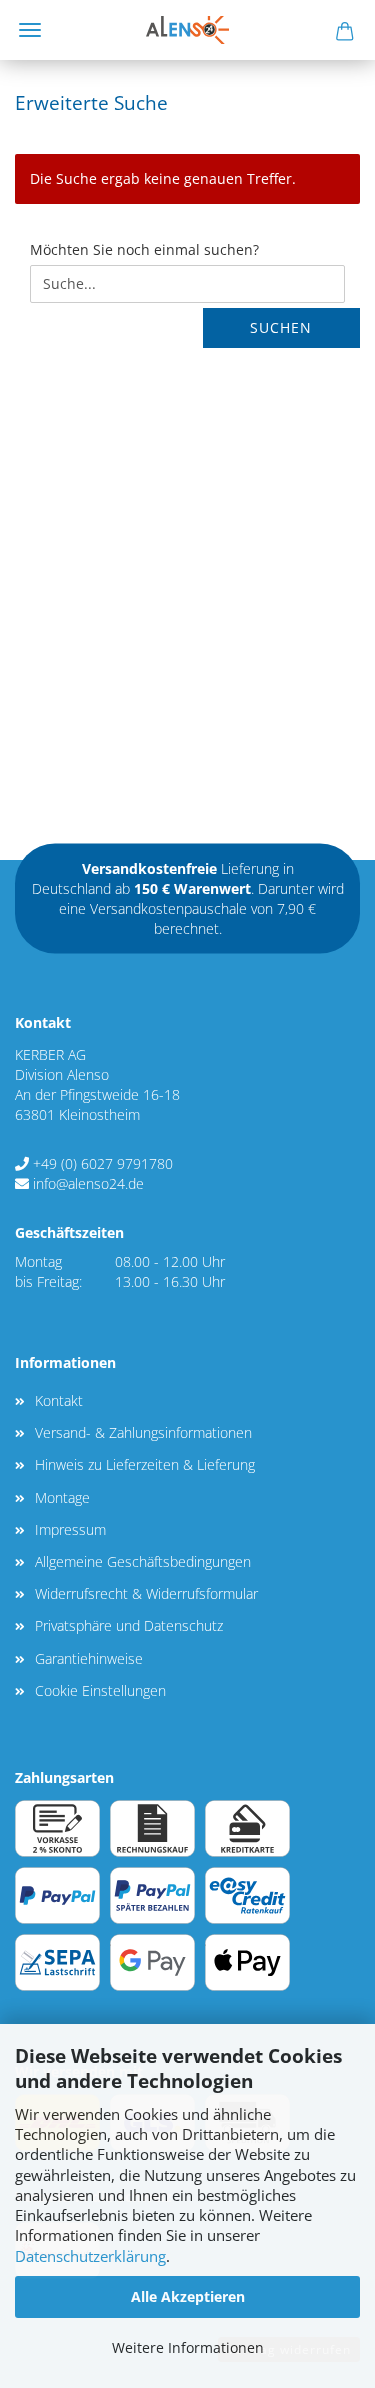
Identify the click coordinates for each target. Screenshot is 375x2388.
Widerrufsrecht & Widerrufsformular (146, 1593)
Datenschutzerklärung (90, 2256)
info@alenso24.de (88, 1183)
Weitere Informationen (188, 2347)
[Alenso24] (187, 30)
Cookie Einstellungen (100, 1690)
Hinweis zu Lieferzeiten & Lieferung (145, 1464)
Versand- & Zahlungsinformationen (143, 1432)
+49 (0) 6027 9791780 (103, 1163)
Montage (62, 1497)
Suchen (281, 327)
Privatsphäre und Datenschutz (129, 1625)
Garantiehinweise (89, 1658)
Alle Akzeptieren (188, 2296)
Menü (30, 30)
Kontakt (59, 1400)
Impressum (70, 1529)
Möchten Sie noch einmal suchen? (144, 249)
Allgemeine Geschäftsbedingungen (143, 1561)
